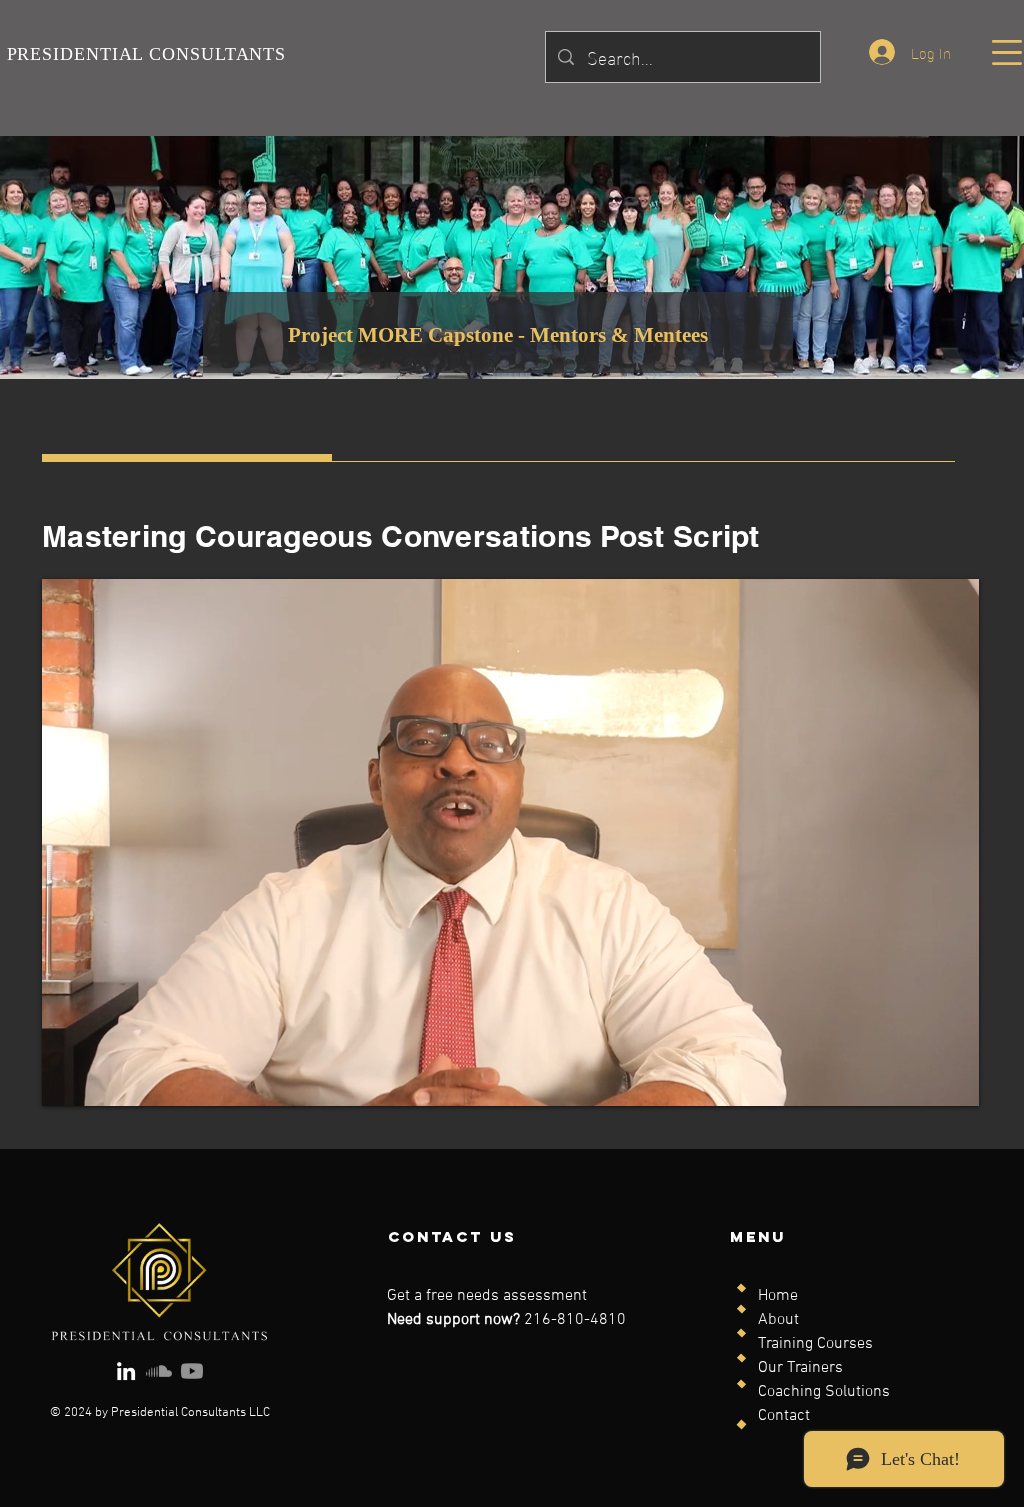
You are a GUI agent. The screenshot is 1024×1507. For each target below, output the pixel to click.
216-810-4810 (575, 1320)
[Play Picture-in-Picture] (918, 1079)
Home (778, 1296)
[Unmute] (102, 1079)
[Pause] (68, 1079)
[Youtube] (192, 1371)
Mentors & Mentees (619, 335)
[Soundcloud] (159, 1371)
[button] (1007, 52)
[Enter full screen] (952, 1079)
